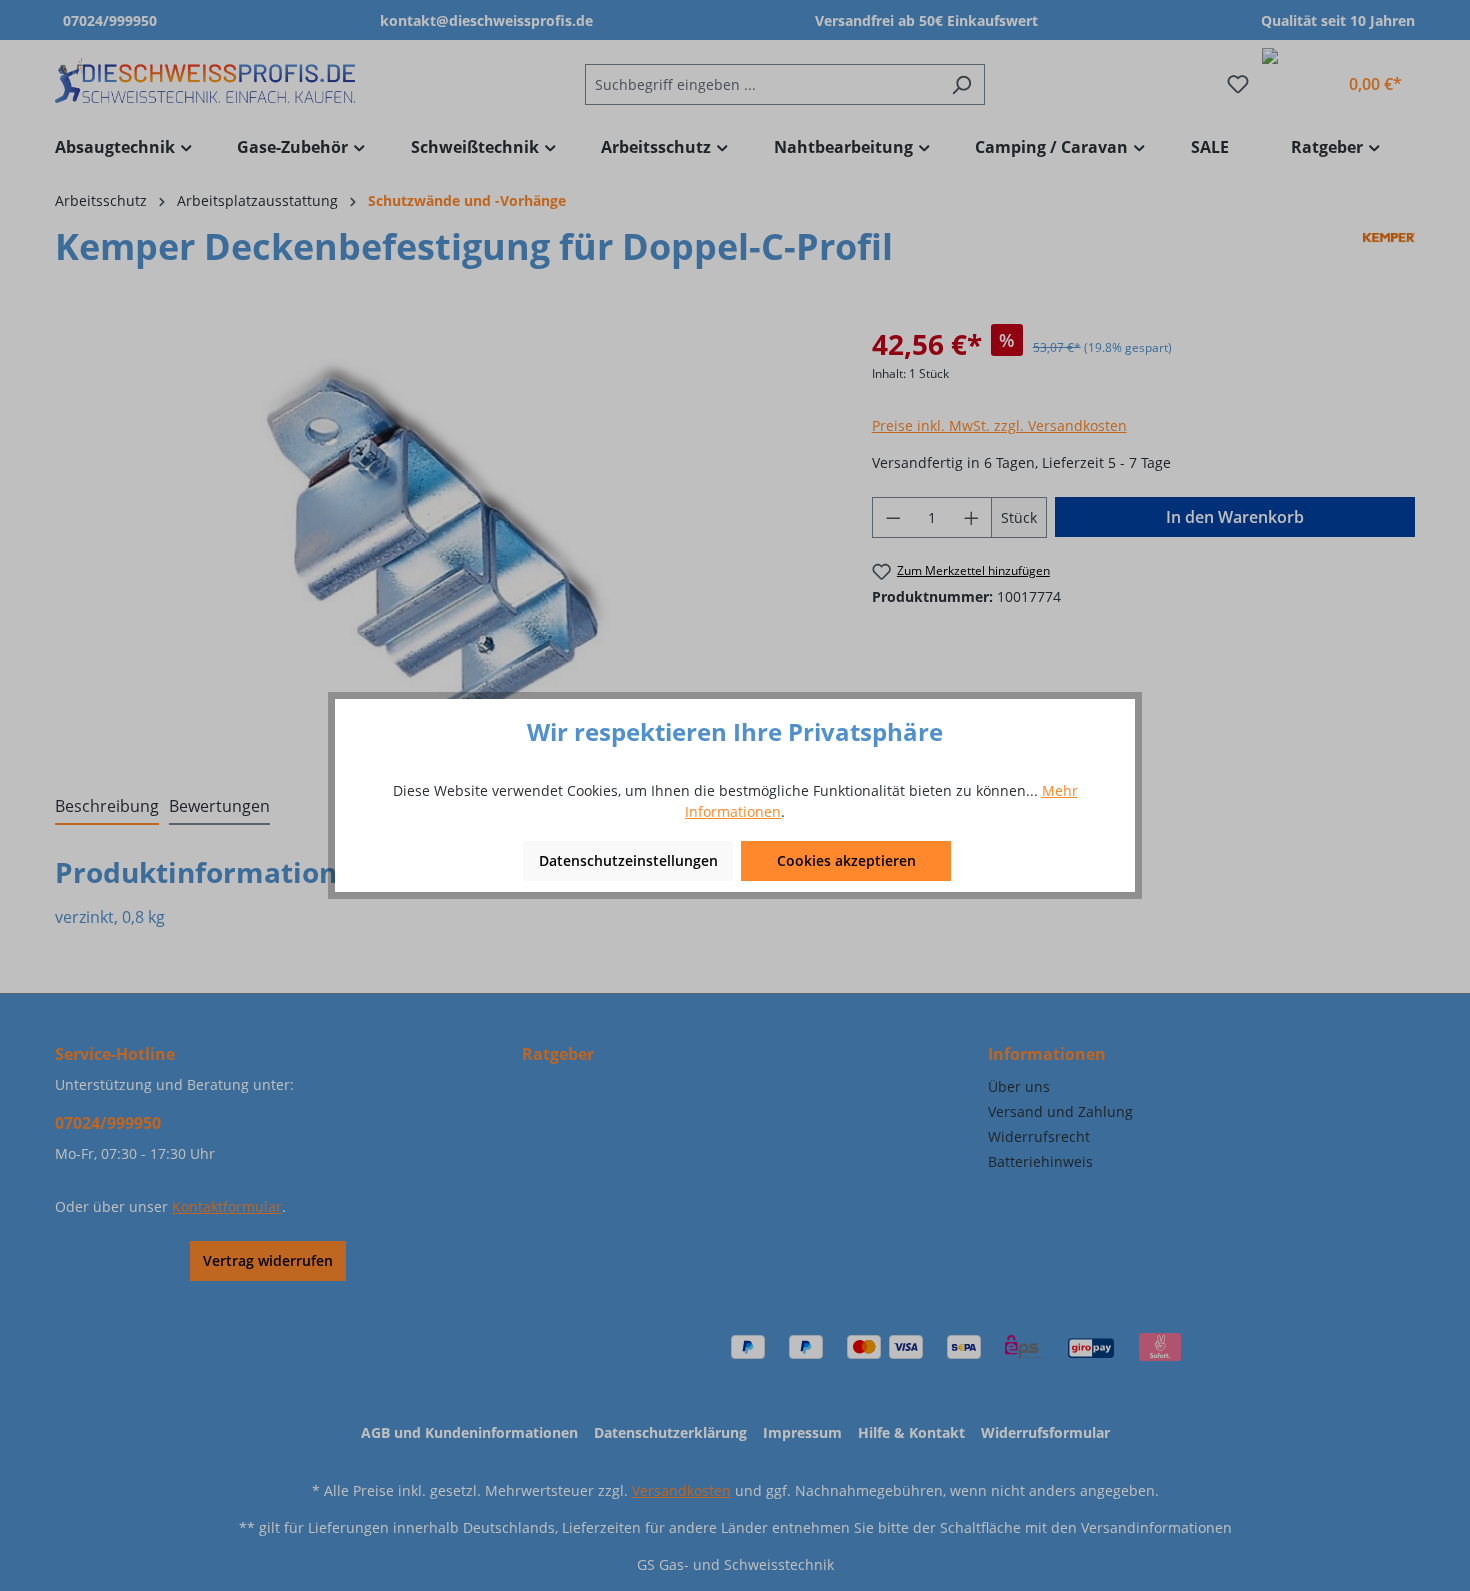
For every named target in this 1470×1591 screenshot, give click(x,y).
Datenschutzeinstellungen (628, 860)
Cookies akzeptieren (846, 860)
